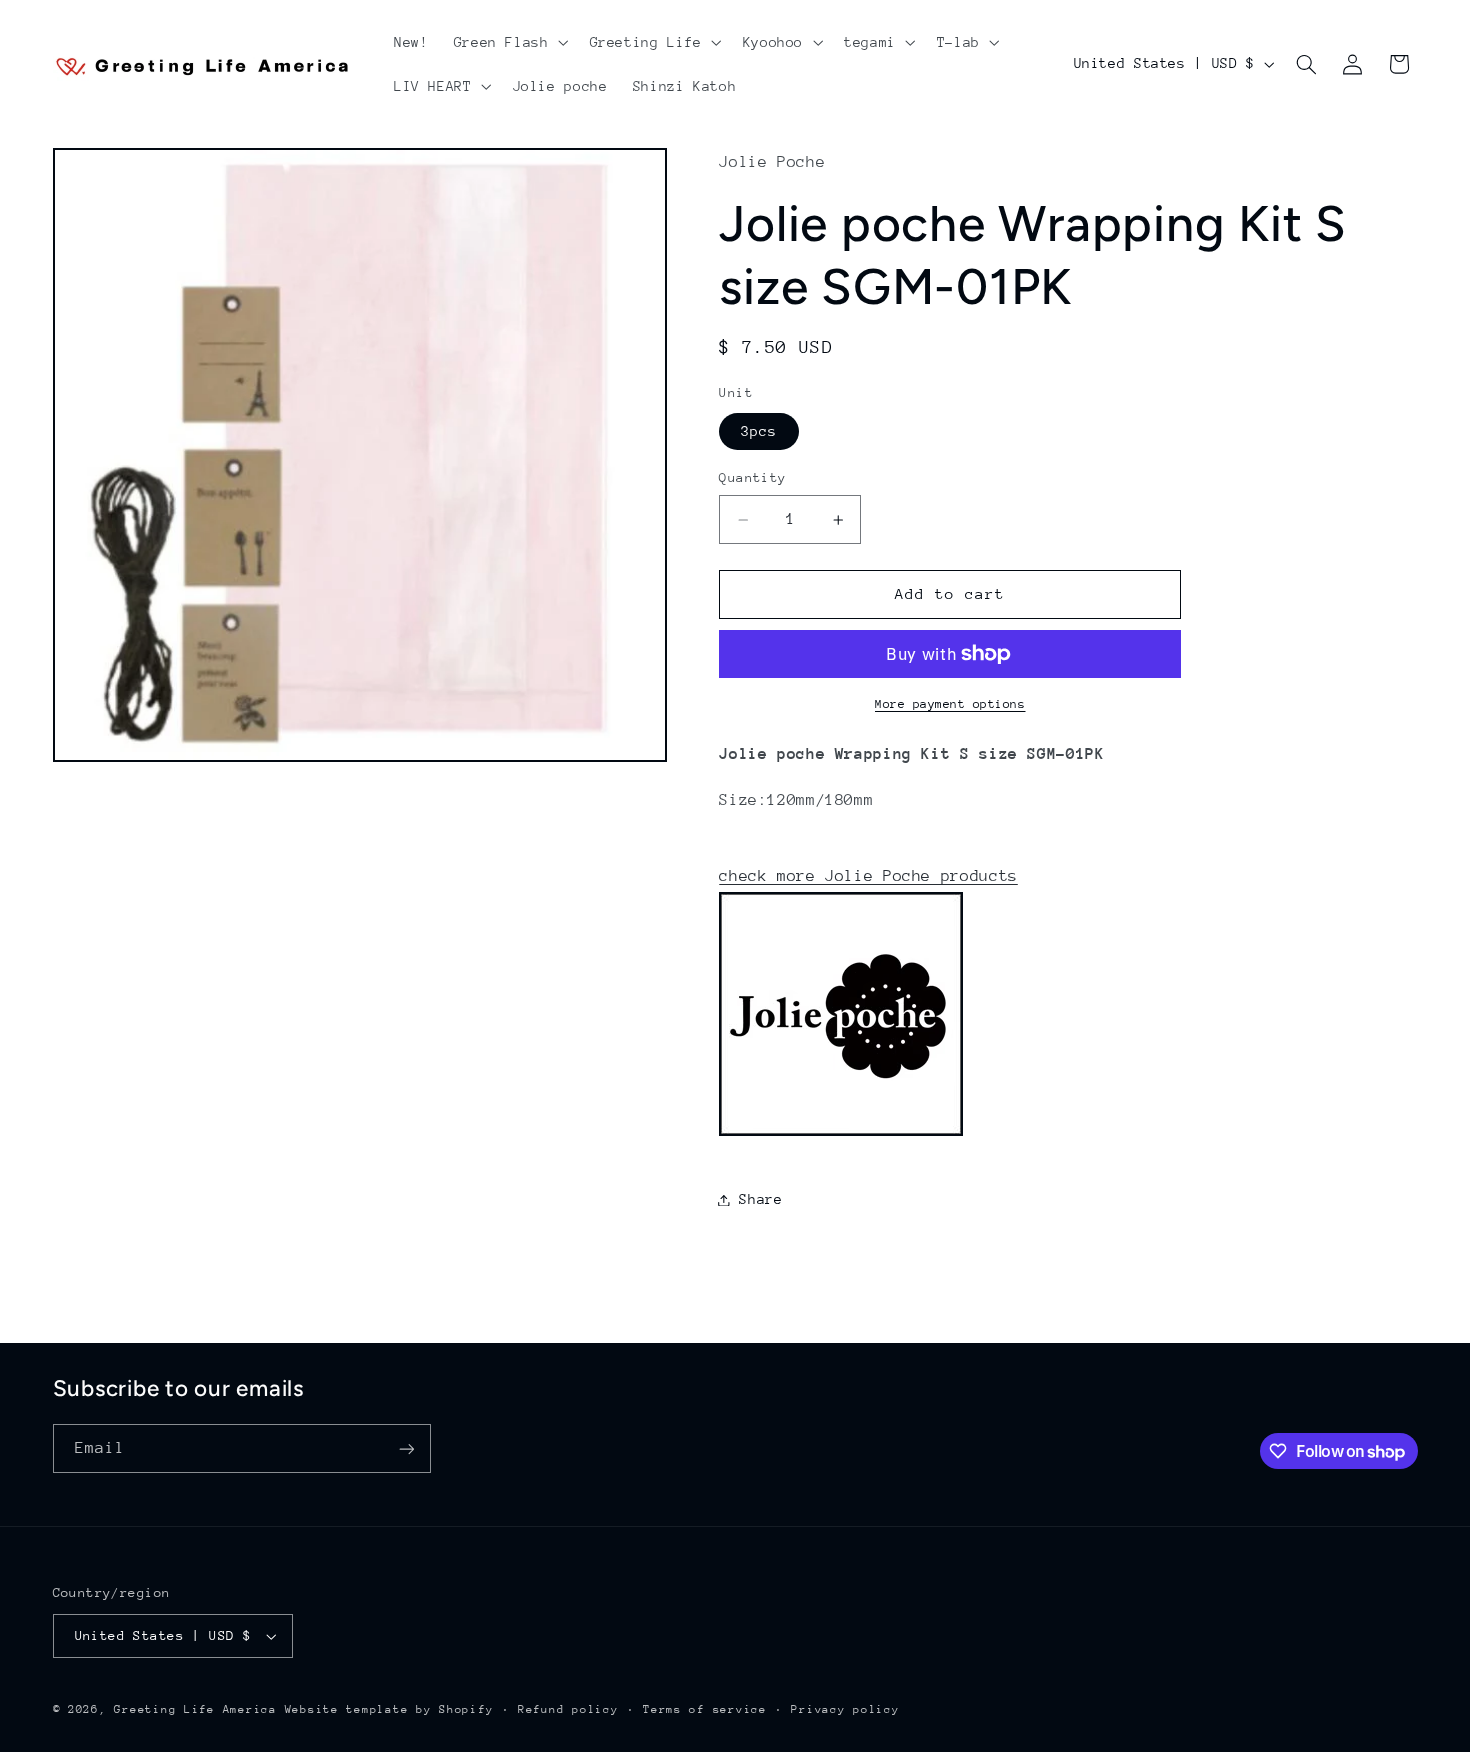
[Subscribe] (406, 1448)
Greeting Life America (195, 1709)
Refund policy (568, 1709)
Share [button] (760, 1199)
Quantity (752, 477)
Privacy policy (845, 1709)
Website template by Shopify (389, 1709)
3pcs (759, 431)
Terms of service (705, 1709)
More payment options (950, 704)
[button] (509, 42)
